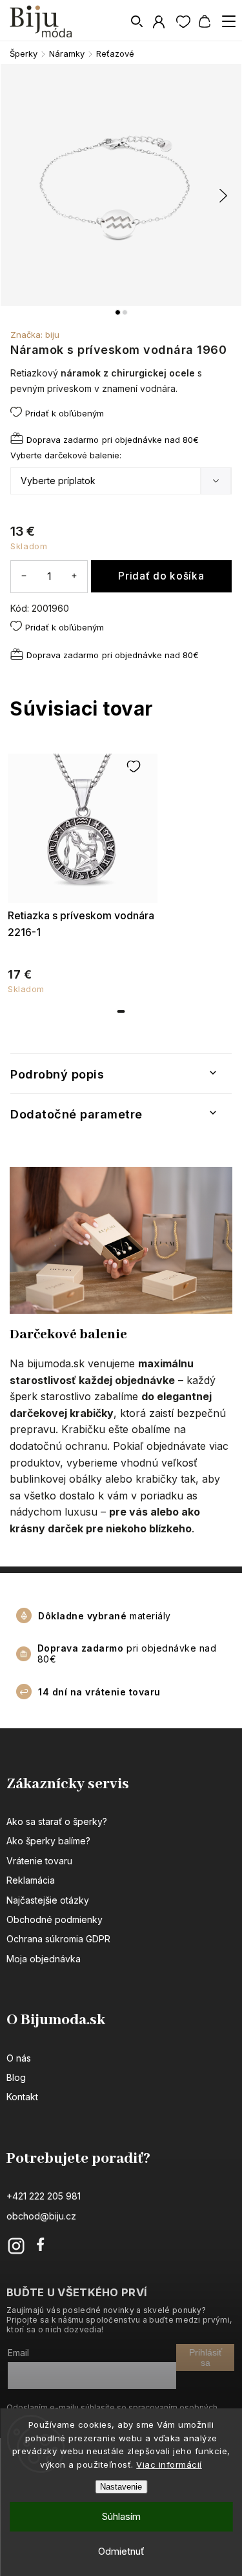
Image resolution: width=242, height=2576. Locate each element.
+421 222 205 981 (44, 2196)
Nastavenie (121, 2487)
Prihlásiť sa (206, 2357)
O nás (19, 2058)
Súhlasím (121, 2516)
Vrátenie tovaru (39, 1861)
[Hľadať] (137, 21)
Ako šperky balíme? (48, 1841)
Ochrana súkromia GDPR (58, 1939)
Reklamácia (31, 1880)
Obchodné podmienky (55, 1919)
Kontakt (22, 2097)
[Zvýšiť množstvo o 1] (74, 576)
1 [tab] (121, 1011)
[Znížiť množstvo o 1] (24, 576)
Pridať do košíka (161, 576)
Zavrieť (198, 684)
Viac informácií (169, 2464)
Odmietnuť (121, 2551)
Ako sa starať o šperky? (57, 1821)
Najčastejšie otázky (48, 1900)
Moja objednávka (44, 1959)
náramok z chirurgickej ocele (128, 373)
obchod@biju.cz (41, 2216)
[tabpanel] (83, 871)
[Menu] (228, 21)
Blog (16, 2077)
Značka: (35, 335)
